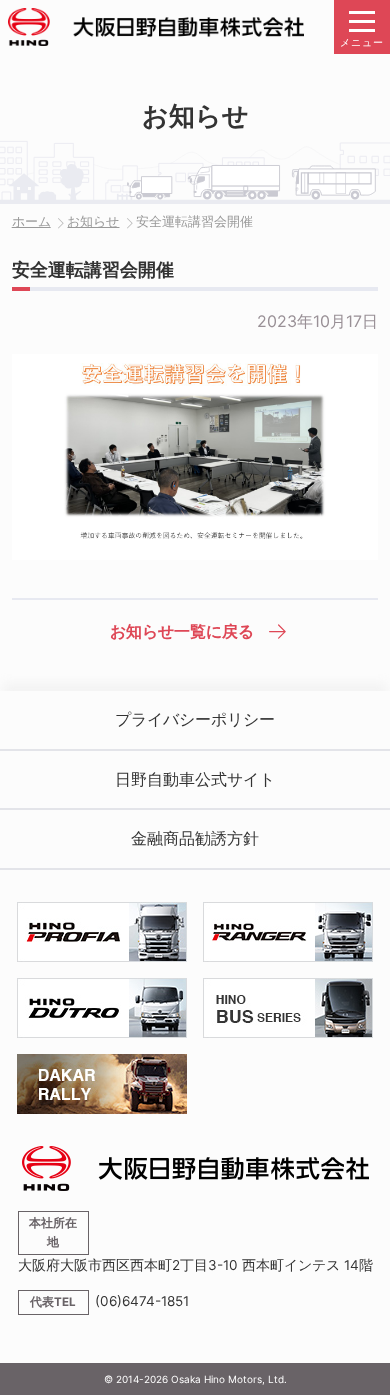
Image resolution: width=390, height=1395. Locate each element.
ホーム (31, 221)
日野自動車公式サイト (195, 779)
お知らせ (93, 221)
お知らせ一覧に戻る (182, 631)
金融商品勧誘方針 (195, 838)
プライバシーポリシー (195, 719)
